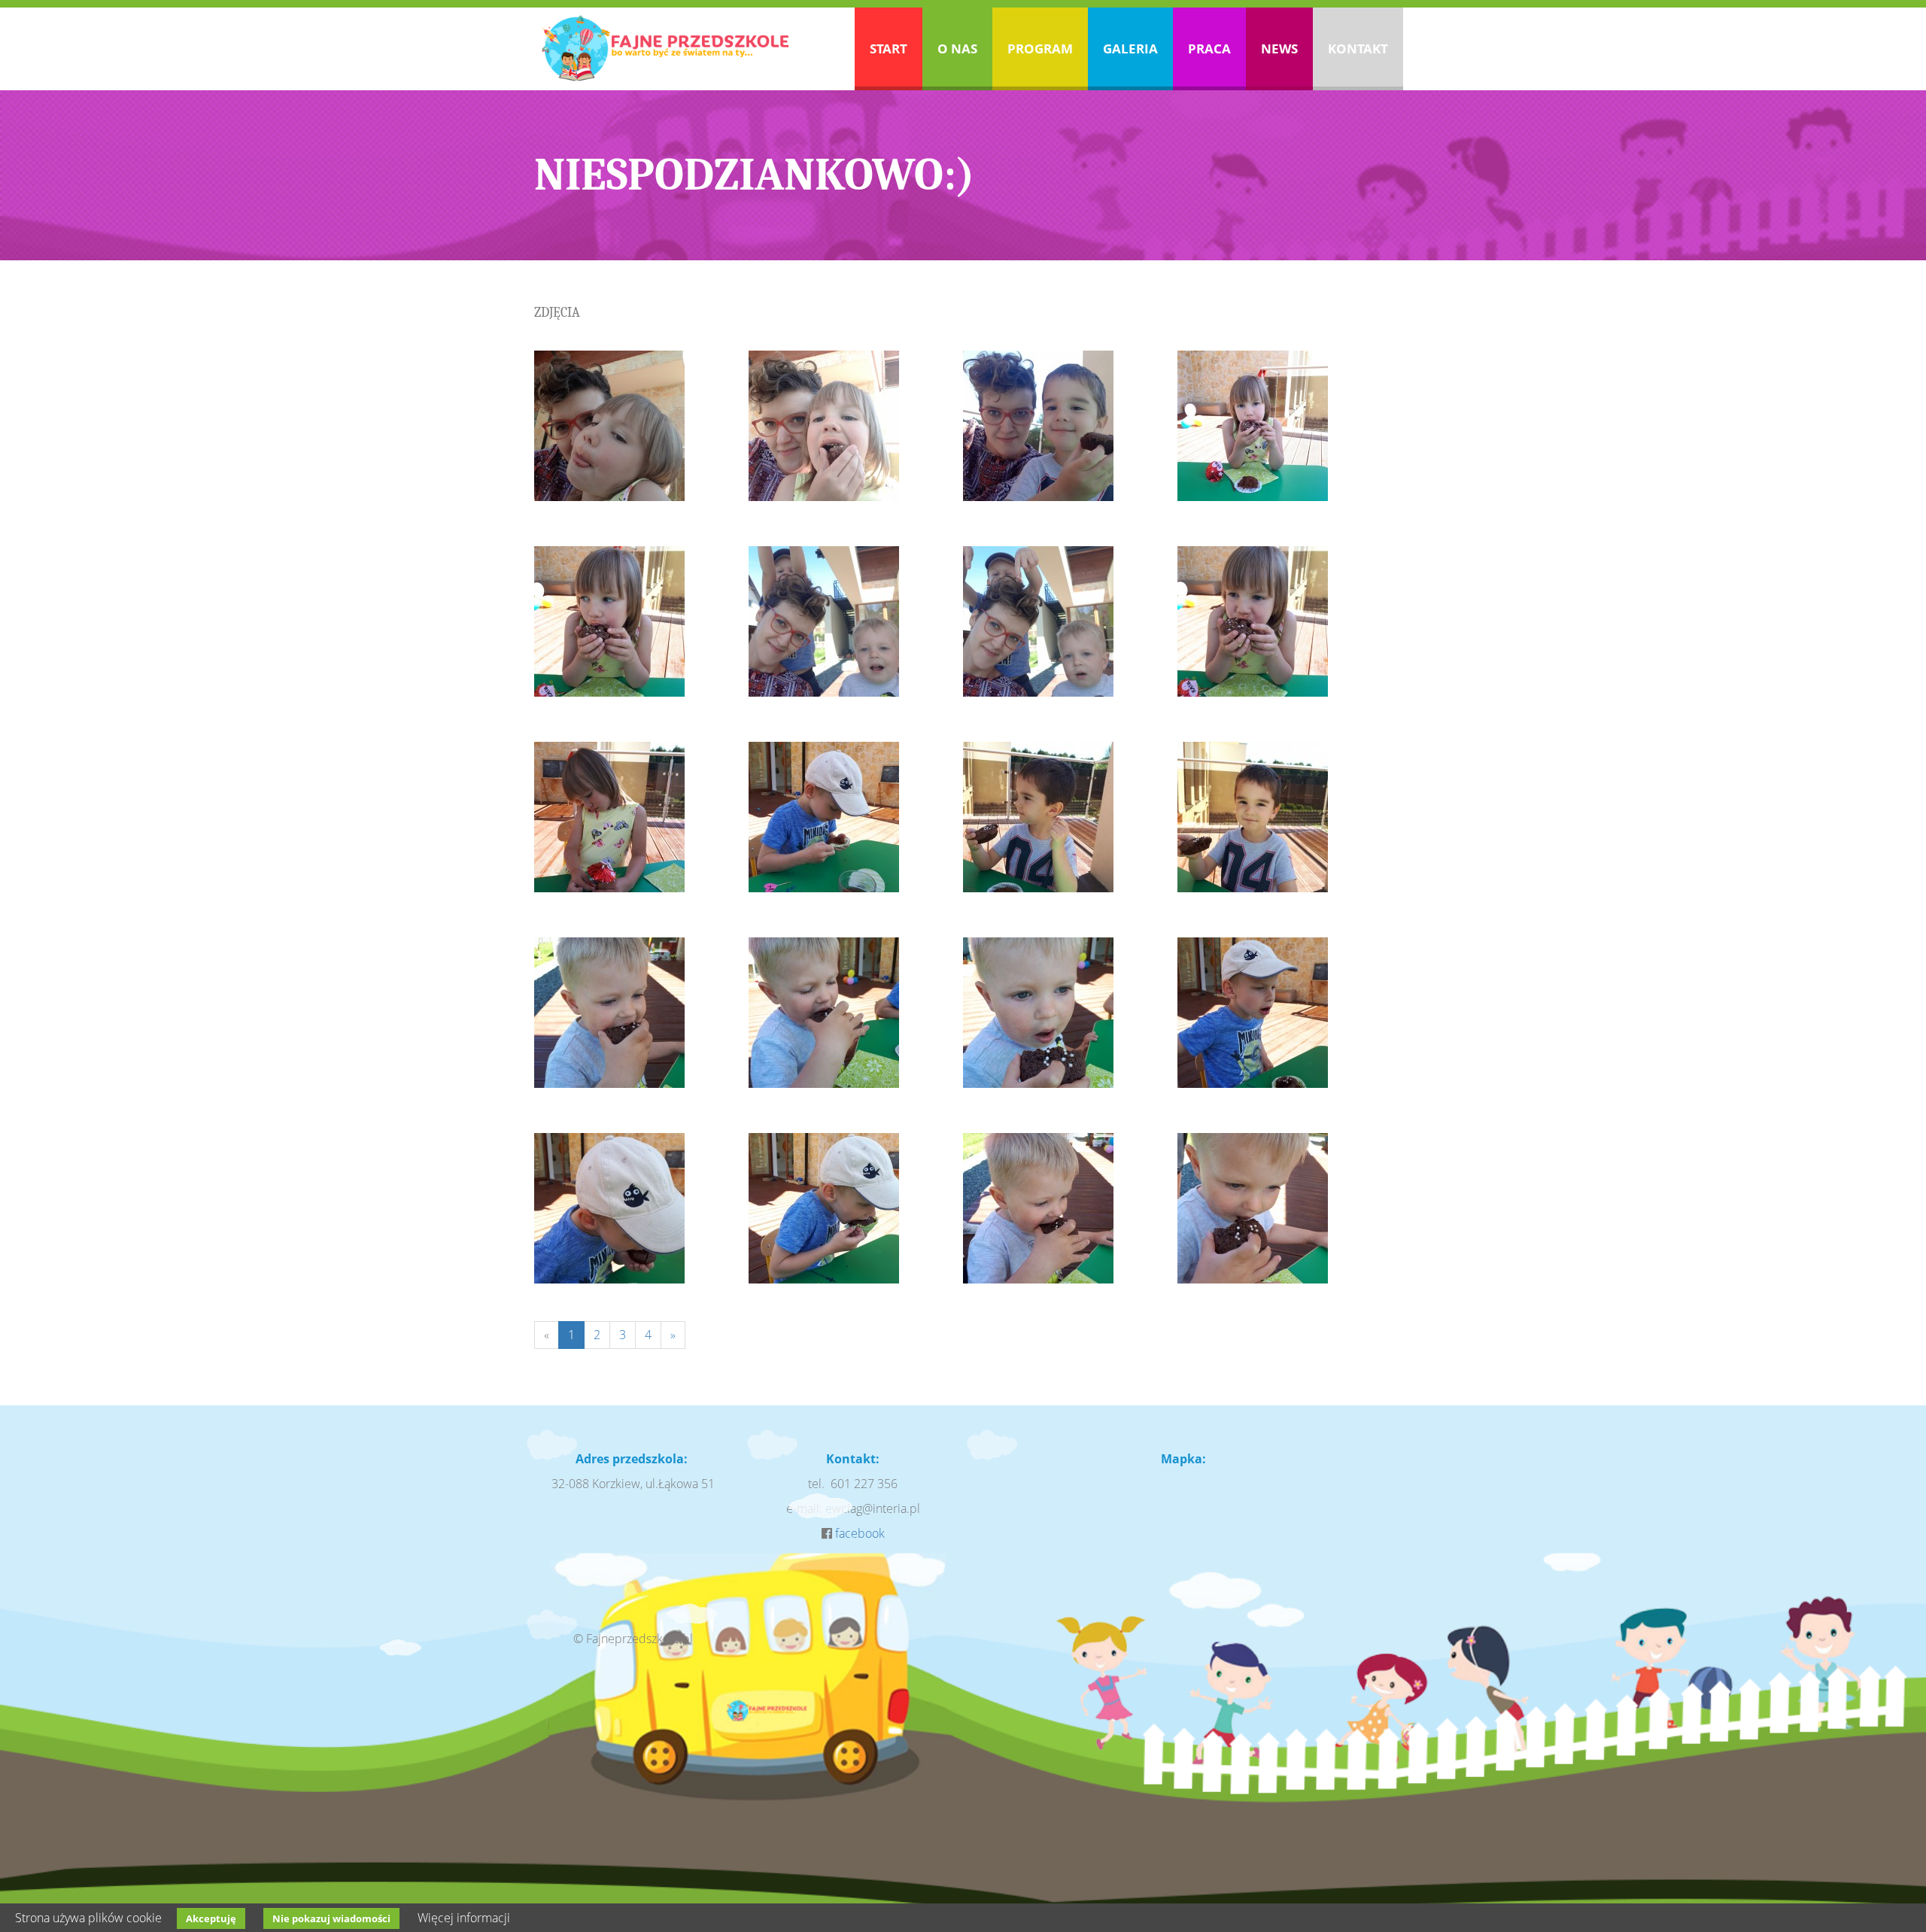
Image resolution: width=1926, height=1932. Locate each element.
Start (889, 49)
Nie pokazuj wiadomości (331, 1918)
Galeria (1130, 49)
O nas (957, 49)
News (1279, 49)
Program (1040, 49)
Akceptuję (211, 1918)
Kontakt (1358, 49)
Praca (1209, 49)
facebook (860, 1533)
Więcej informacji (464, 1918)
